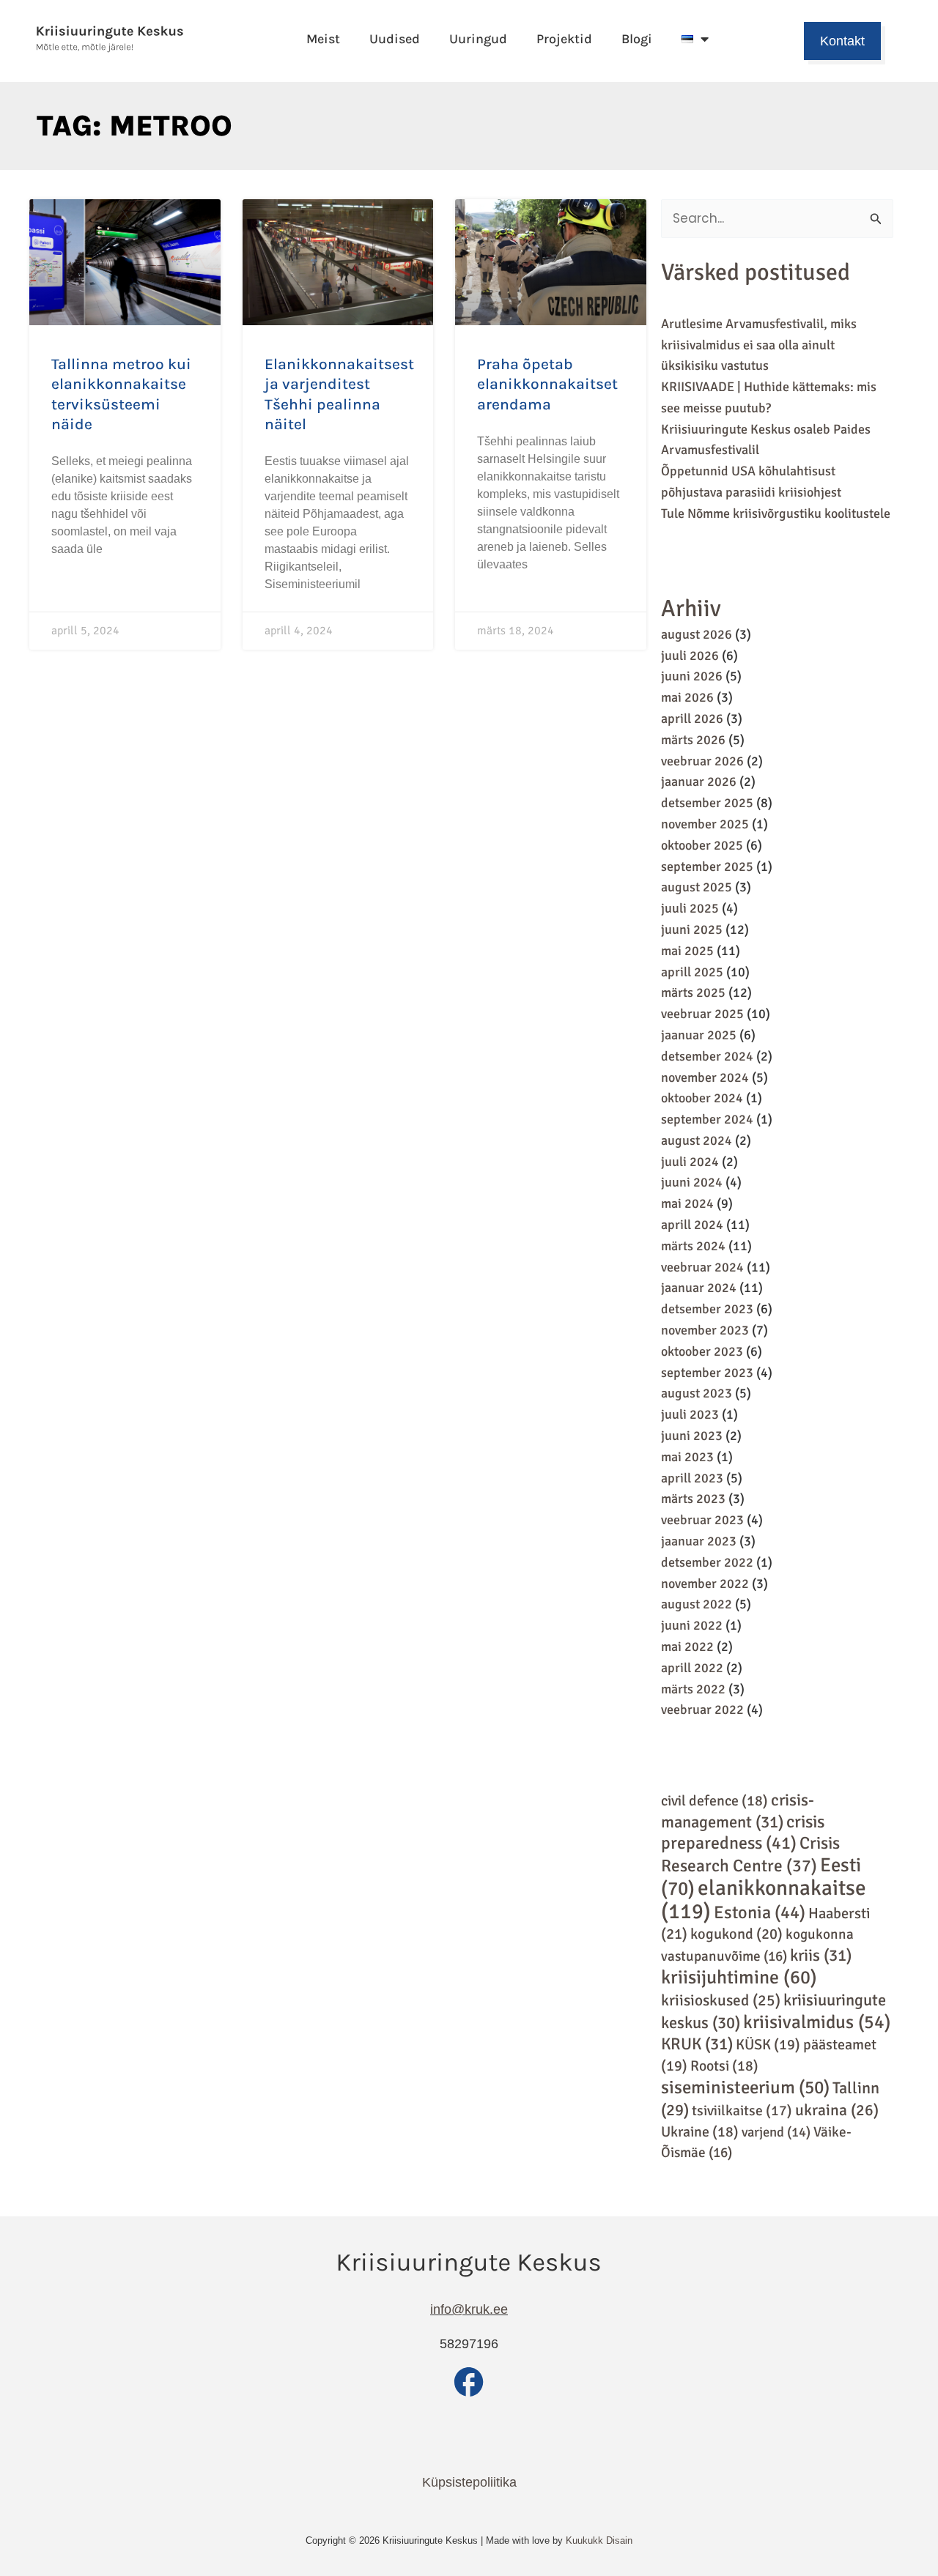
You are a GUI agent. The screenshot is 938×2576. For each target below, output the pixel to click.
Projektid (564, 39)
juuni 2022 (692, 1625)
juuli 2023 (690, 1414)
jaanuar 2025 (699, 1035)
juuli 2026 (690, 656)
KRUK (697, 2044)
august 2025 (697, 887)
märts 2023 (693, 1499)
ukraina (837, 2110)
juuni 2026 (692, 676)
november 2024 (705, 1077)
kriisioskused (721, 2000)
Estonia (760, 1912)
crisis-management (738, 1811)
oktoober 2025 (702, 845)
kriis (821, 1956)
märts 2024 (693, 1246)
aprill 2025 (692, 972)
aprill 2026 (692, 719)
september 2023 (707, 1373)
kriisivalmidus (817, 2022)
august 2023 (697, 1393)
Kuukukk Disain (599, 2540)
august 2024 (697, 1140)
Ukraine (700, 2132)
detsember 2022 (707, 1562)
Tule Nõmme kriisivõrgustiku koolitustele (776, 513)
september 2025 (707, 866)
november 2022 (705, 1584)
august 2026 (697, 634)
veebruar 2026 (702, 761)
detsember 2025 (707, 803)
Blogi (637, 39)
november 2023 (705, 1330)
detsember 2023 (707, 1309)
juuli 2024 (690, 1162)
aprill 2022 (692, 1668)
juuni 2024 (692, 1182)
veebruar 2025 (702, 1014)
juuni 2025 (692, 929)
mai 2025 (687, 951)
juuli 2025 (690, 908)
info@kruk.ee (469, 2309)
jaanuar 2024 (699, 1288)
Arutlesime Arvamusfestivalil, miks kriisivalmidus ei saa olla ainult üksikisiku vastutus (759, 345)
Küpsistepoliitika (469, 2482)
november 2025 (705, 824)
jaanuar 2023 (699, 1541)
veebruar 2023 (702, 1520)
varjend (776, 2132)
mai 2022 (687, 1647)
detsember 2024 (707, 1056)
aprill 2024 (692, 1225)
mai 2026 (687, 697)
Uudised (395, 39)
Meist (323, 39)
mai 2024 (687, 1203)
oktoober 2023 (702, 1351)
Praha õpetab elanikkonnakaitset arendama (547, 384)
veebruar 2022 (702, 1710)
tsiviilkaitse (742, 2111)
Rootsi (724, 2066)
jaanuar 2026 (699, 782)
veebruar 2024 (702, 1267)
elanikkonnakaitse (764, 1900)
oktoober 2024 (702, 1098)
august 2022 (697, 1604)
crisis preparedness (743, 1833)
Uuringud (478, 39)
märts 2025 (693, 992)
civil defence (714, 1801)
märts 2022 (693, 1689)
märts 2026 (693, 740)
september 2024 (707, 1119)
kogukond (736, 1934)
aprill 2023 (692, 1478)
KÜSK (768, 2045)
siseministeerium (745, 2087)
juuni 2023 (692, 1436)
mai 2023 (687, 1457)
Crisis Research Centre (750, 1855)
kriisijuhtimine (739, 1978)
